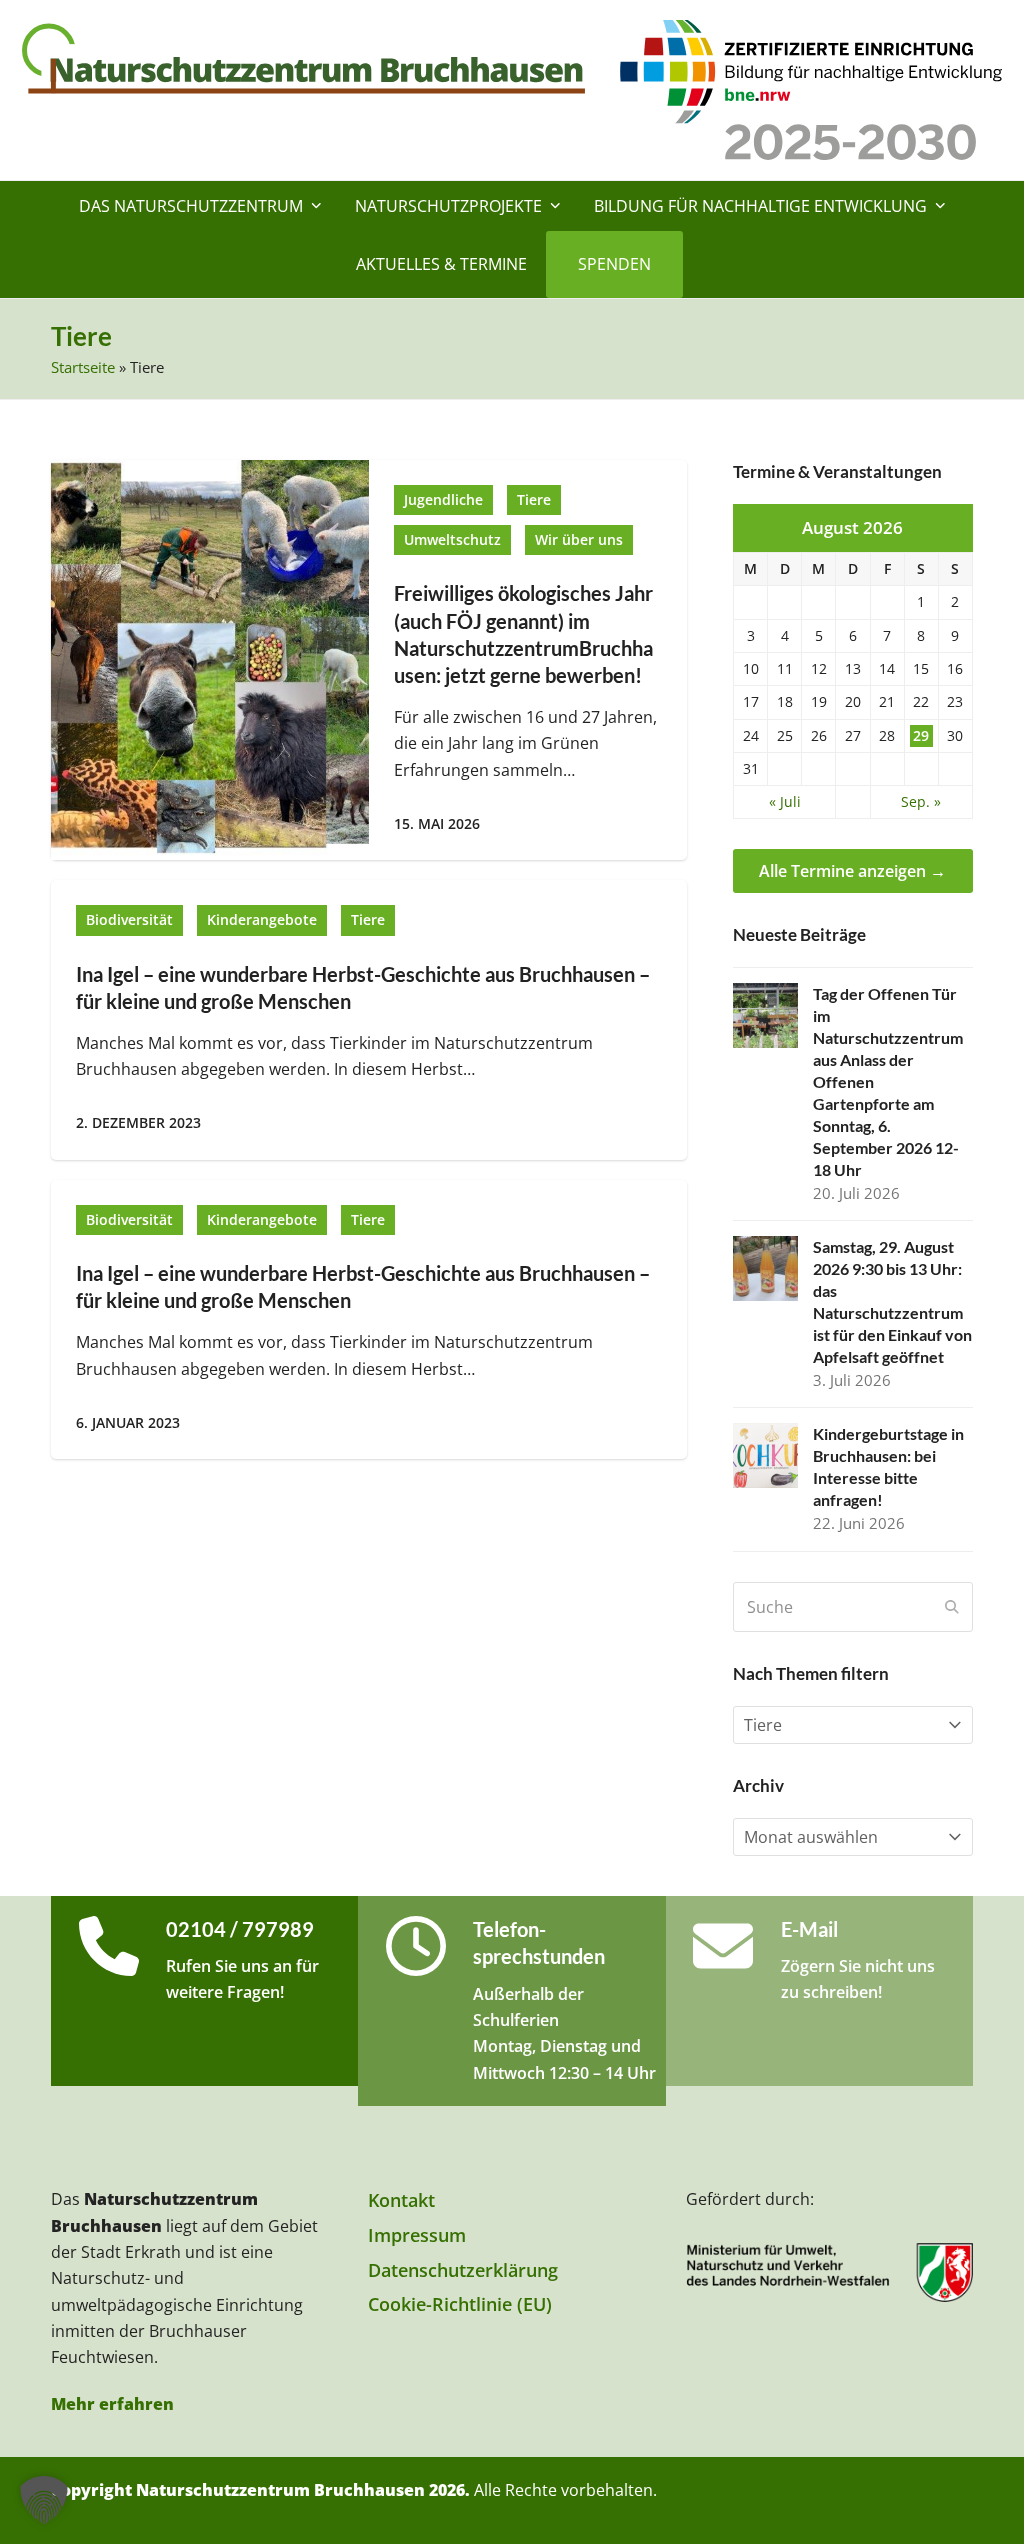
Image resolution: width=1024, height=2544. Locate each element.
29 (921, 736)
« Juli (785, 802)
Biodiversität (129, 920)
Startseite (83, 367)
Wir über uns (579, 540)
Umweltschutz (452, 540)
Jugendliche (443, 500)
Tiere (534, 500)
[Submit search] (952, 1607)
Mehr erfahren (112, 2404)
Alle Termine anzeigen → (852, 871)
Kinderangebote (262, 920)
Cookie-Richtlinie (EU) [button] (460, 2304)
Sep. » (921, 802)
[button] (44, 2500)
